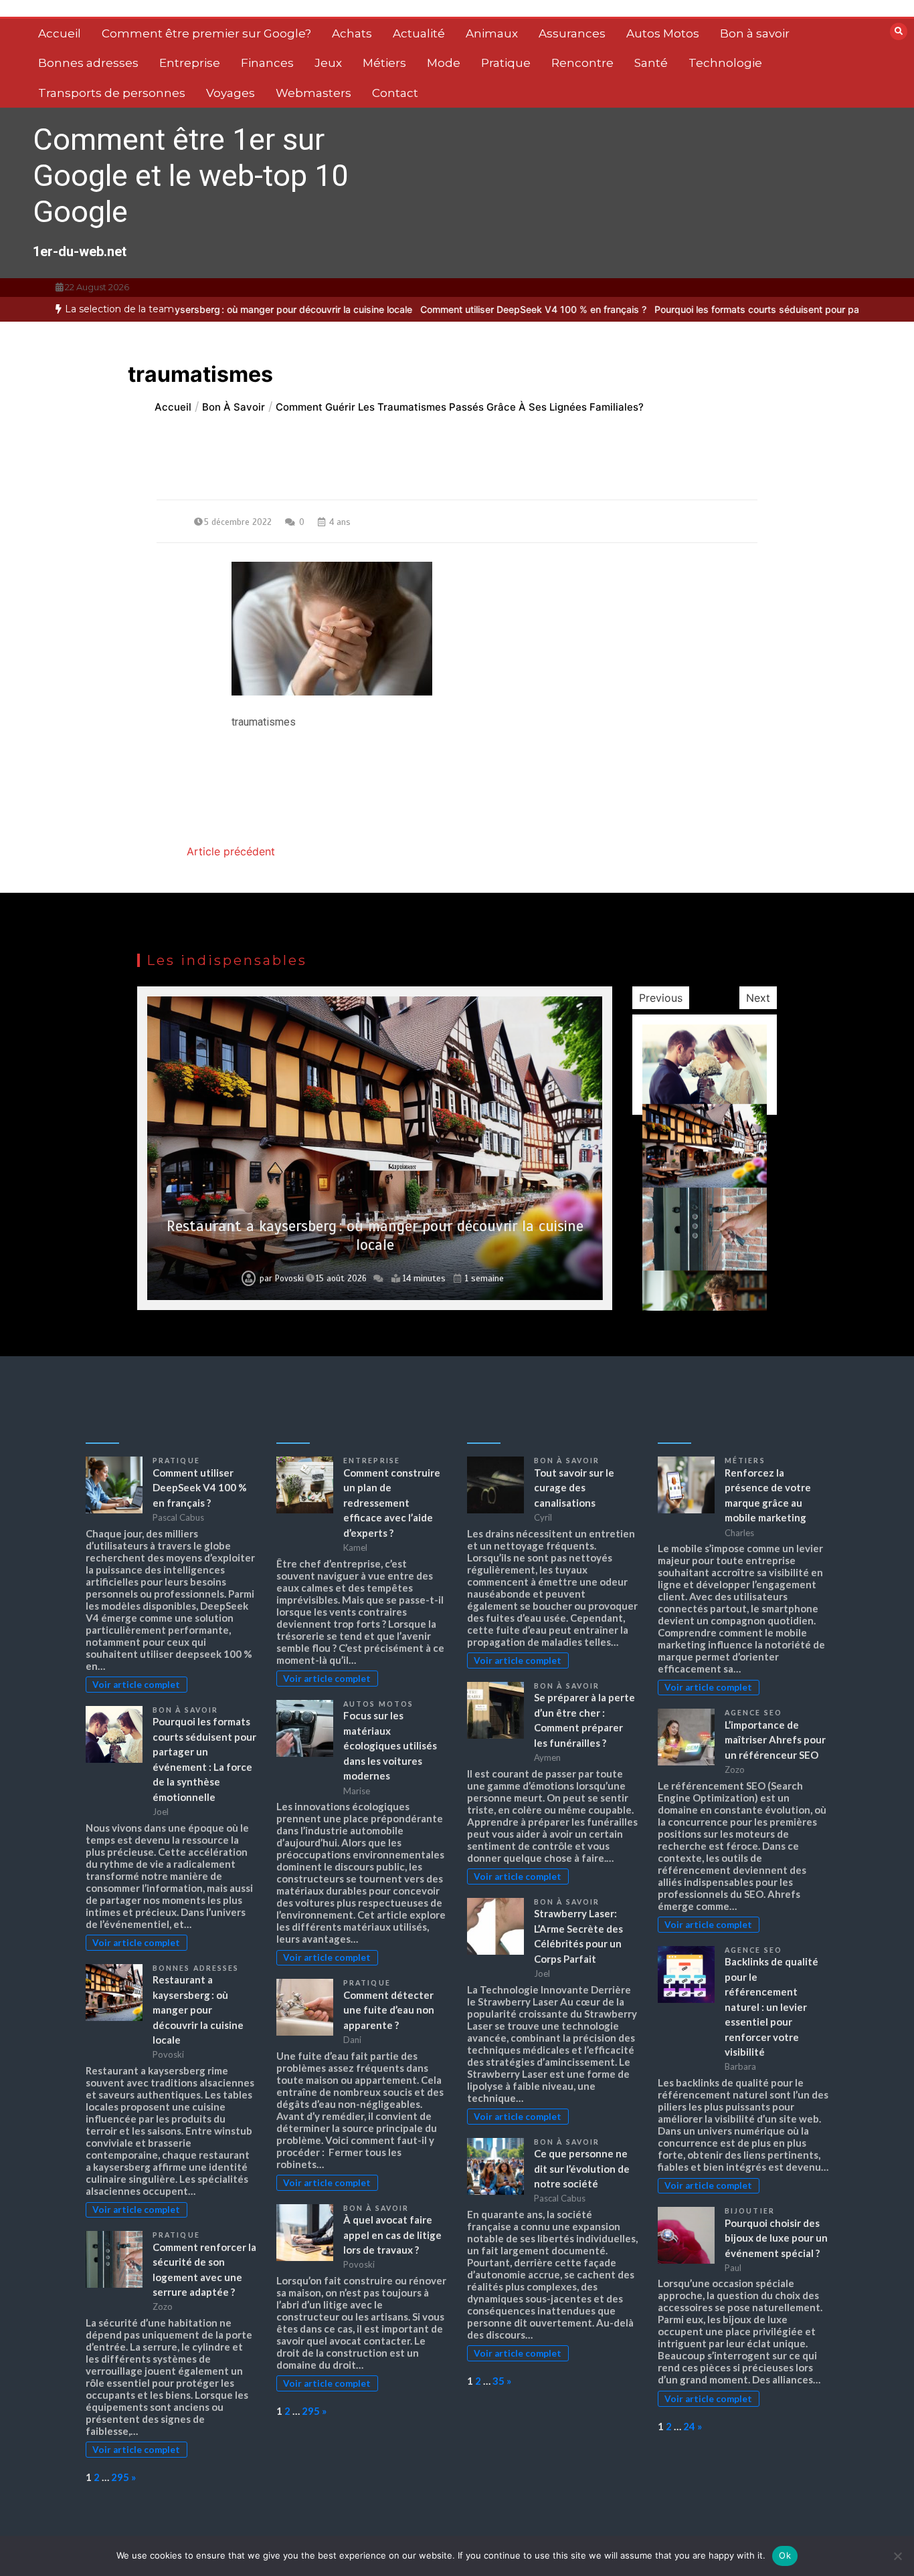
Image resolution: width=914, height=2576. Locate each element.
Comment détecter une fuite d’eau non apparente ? (389, 2010)
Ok (785, 2555)
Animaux (492, 33)
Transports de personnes (112, 93)
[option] (445, 309)
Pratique (506, 63)
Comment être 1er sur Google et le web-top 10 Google (190, 176)
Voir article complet (136, 1685)
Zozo (291, 1279)
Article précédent (231, 851)
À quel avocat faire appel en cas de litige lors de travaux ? (392, 2235)
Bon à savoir (755, 33)
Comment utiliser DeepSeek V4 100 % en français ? (445, 309)
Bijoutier (750, 2211)
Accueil (60, 33)
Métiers (384, 63)
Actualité (419, 33)
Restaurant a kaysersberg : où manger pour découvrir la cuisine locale (198, 2010)
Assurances (572, 33)
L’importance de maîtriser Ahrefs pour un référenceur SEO (775, 1740)
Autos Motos (663, 33)
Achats (352, 33)
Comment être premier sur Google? (206, 33)
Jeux (328, 63)
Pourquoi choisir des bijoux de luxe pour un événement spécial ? (776, 2238)
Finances (267, 63)
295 (120, 2477)
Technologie (725, 63)
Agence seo (753, 1713)
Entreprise (190, 63)
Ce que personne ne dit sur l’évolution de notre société (582, 2168)
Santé (651, 63)
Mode (444, 63)
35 (498, 2381)
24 (689, 2426)
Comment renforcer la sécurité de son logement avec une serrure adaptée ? (375, 1236)
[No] (897, 2556)
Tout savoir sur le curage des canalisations (574, 1488)
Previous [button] (661, 998)
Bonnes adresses (88, 63)
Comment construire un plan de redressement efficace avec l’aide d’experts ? (392, 1503)
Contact (395, 93)
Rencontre (582, 63)
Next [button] (758, 998)
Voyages (231, 93)
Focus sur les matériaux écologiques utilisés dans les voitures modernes (390, 1745)
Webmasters (313, 93)
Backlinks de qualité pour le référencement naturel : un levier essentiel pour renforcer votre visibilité (771, 2007)
